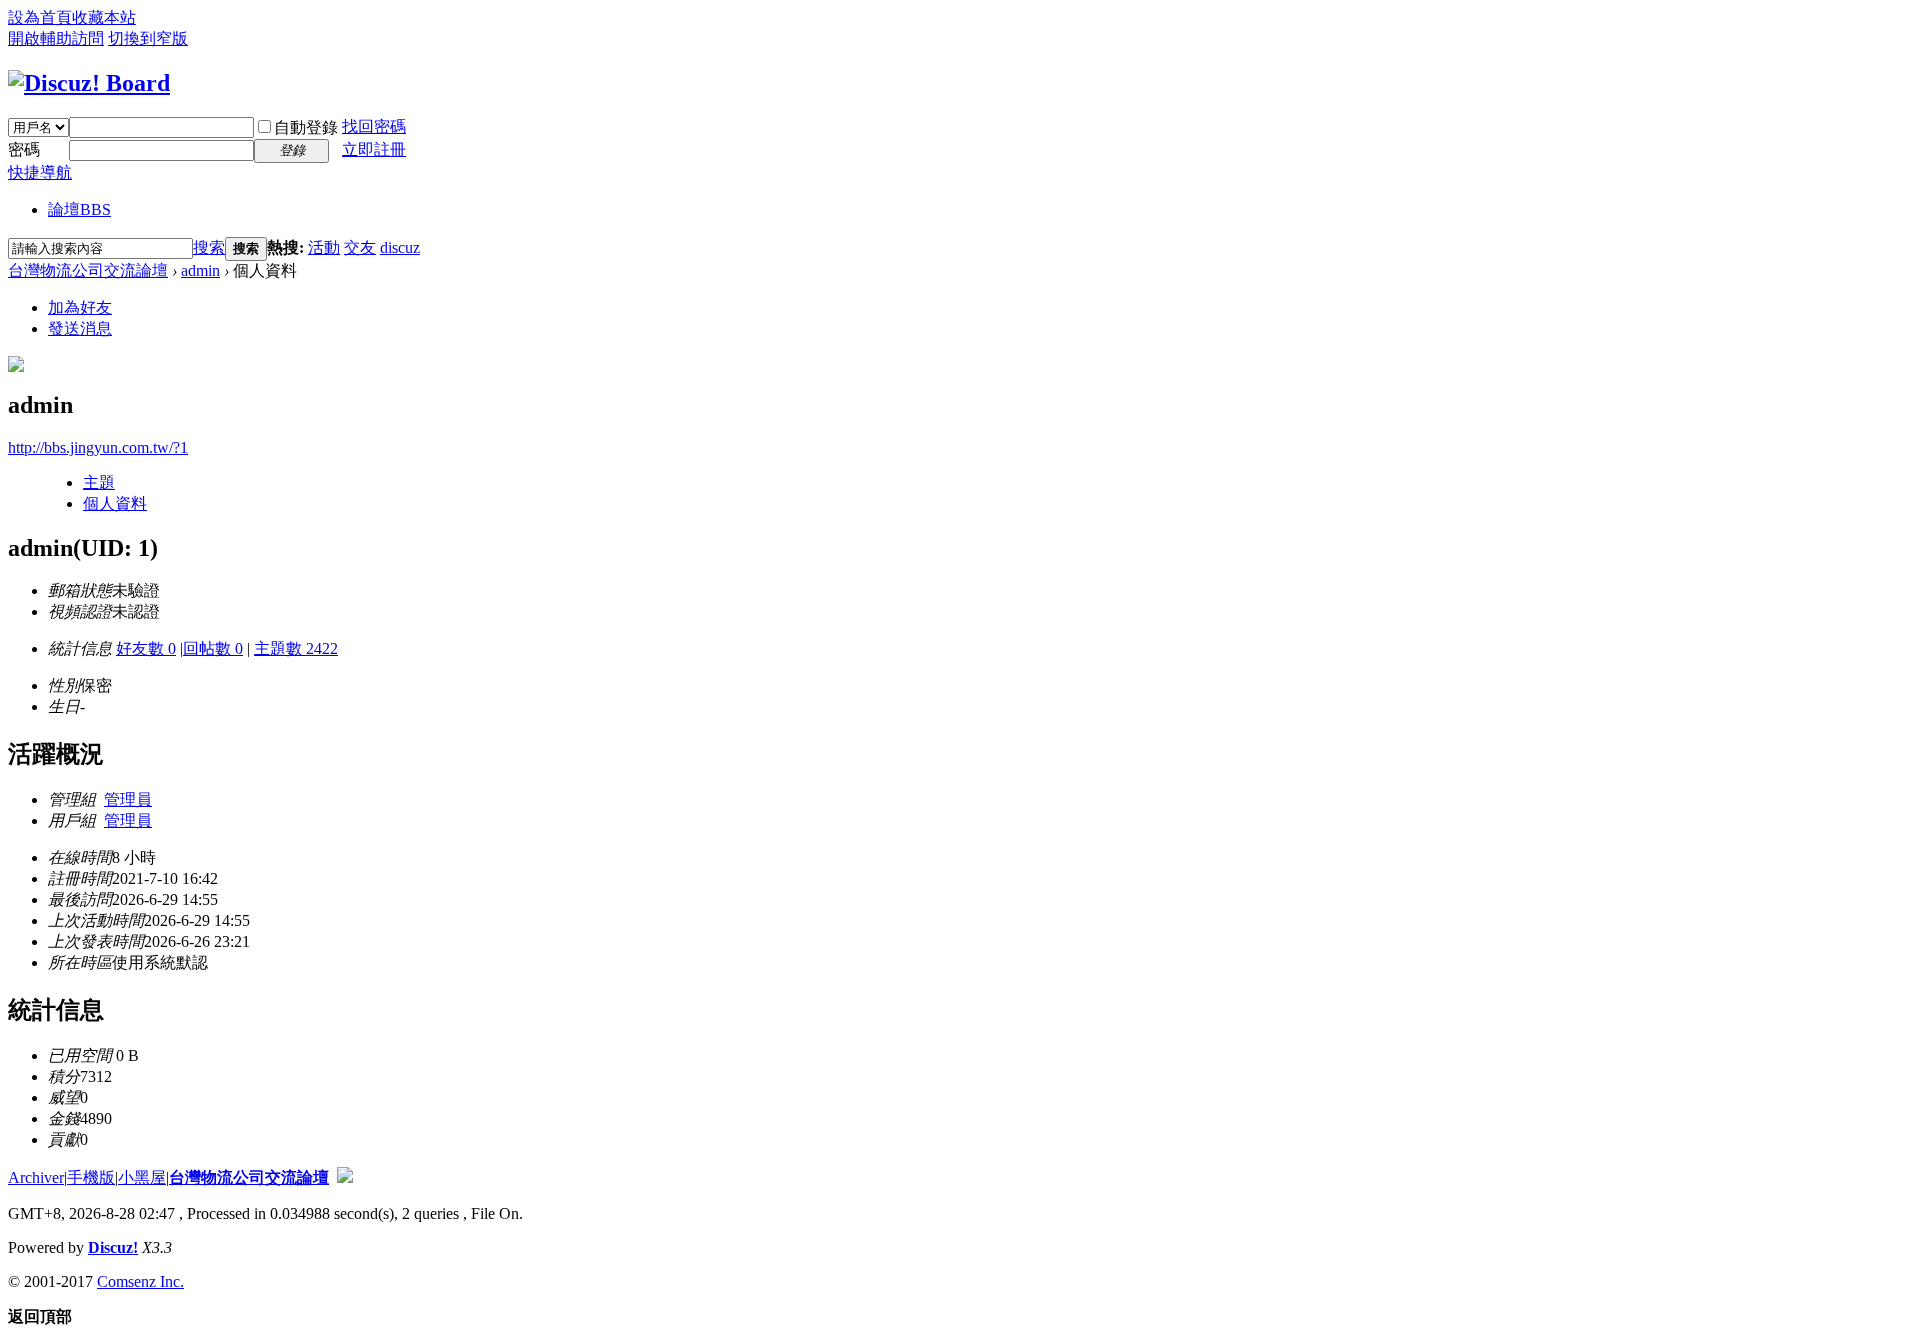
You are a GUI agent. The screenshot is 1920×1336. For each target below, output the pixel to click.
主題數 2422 (296, 648)
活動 (324, 247)
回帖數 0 (213, 648)
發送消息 (80, 328)
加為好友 (80, 307)
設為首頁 (40, 17)
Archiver (36, 1177)
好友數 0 (146, 648)
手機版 (91, 1177)
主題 (99, 482)
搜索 (209, 247)
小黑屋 (142, 1177)
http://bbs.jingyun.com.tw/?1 (98, 447)
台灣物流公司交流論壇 (88, 270)
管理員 (128, 799)
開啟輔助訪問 (56, 38)
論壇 (79, 209)
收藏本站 (104, 17)
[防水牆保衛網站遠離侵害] (345, 1177)
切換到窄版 (148, 38)
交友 (360, 247)
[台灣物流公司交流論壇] (89, 83)
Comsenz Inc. (140, 1281)
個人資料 (115, 503)
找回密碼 (374, 126)
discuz (400, 247)
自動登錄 (306, 127)
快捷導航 (40, 172)
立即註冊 (374, 149)
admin (200, 270)
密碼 (24, 149)
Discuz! (113, 1247)
